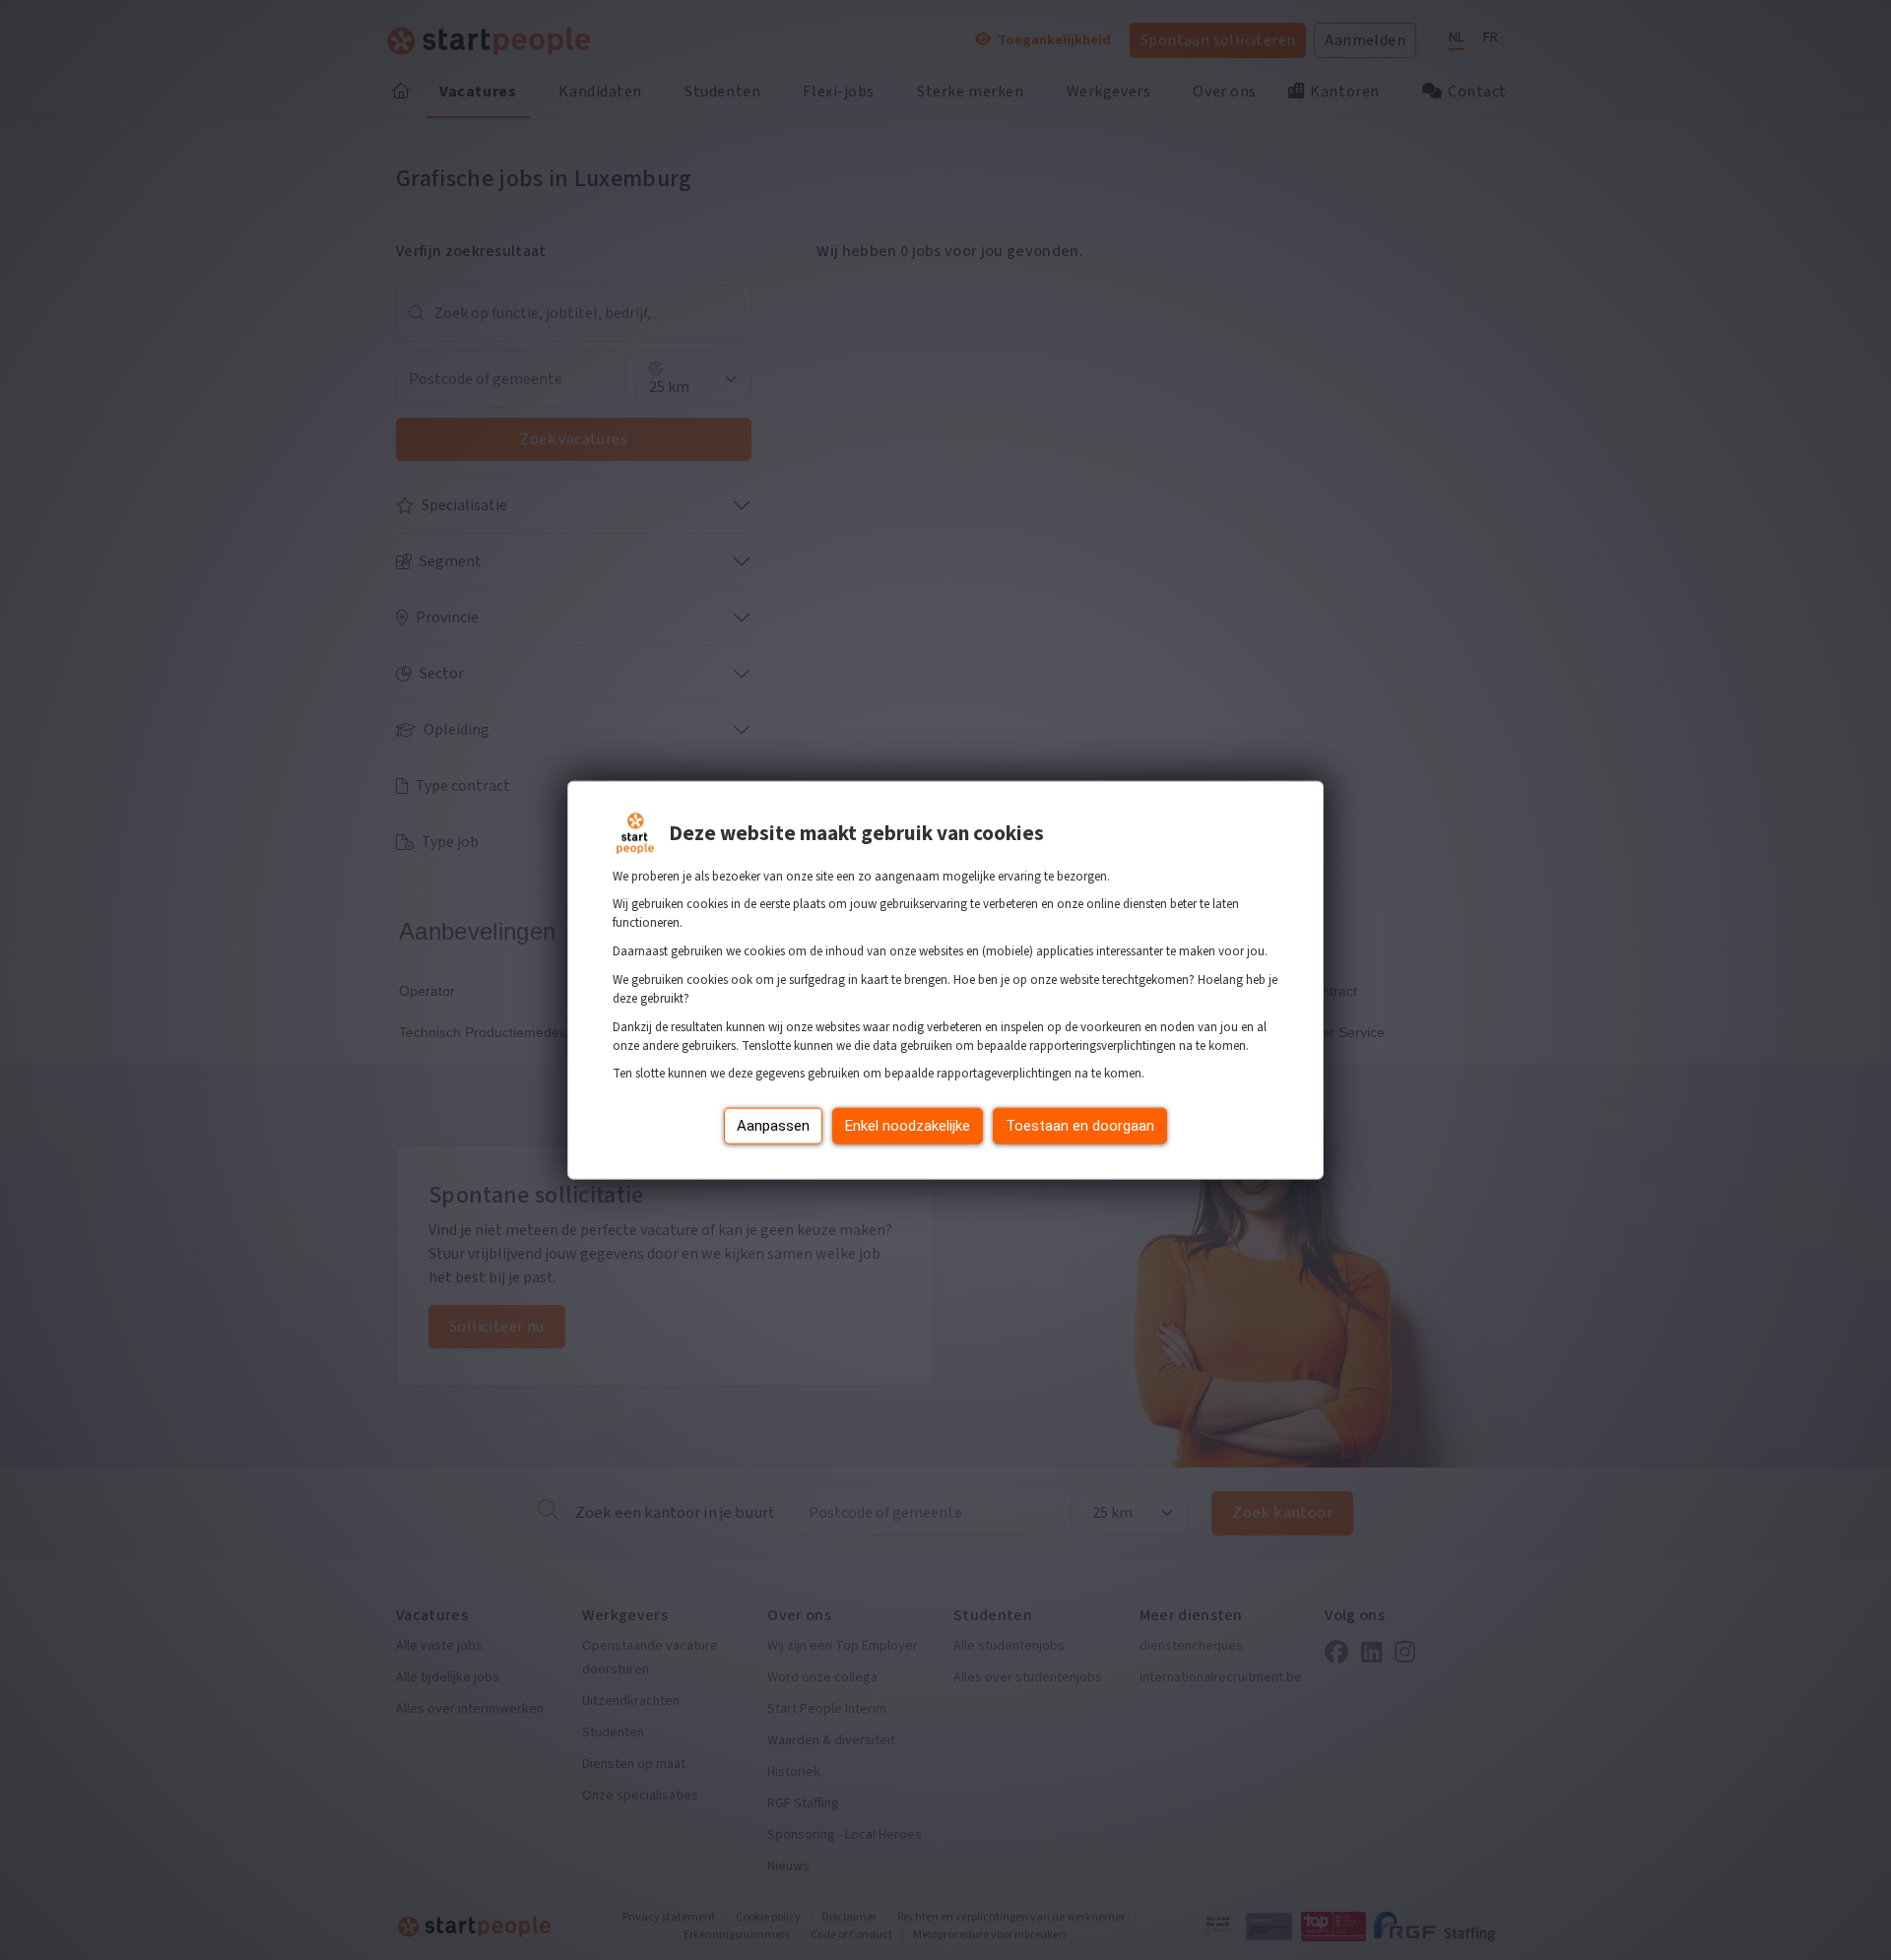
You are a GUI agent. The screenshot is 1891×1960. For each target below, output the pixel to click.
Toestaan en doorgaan (1080, 1126)
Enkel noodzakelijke (908, 1126)
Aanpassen (773, 1126)
